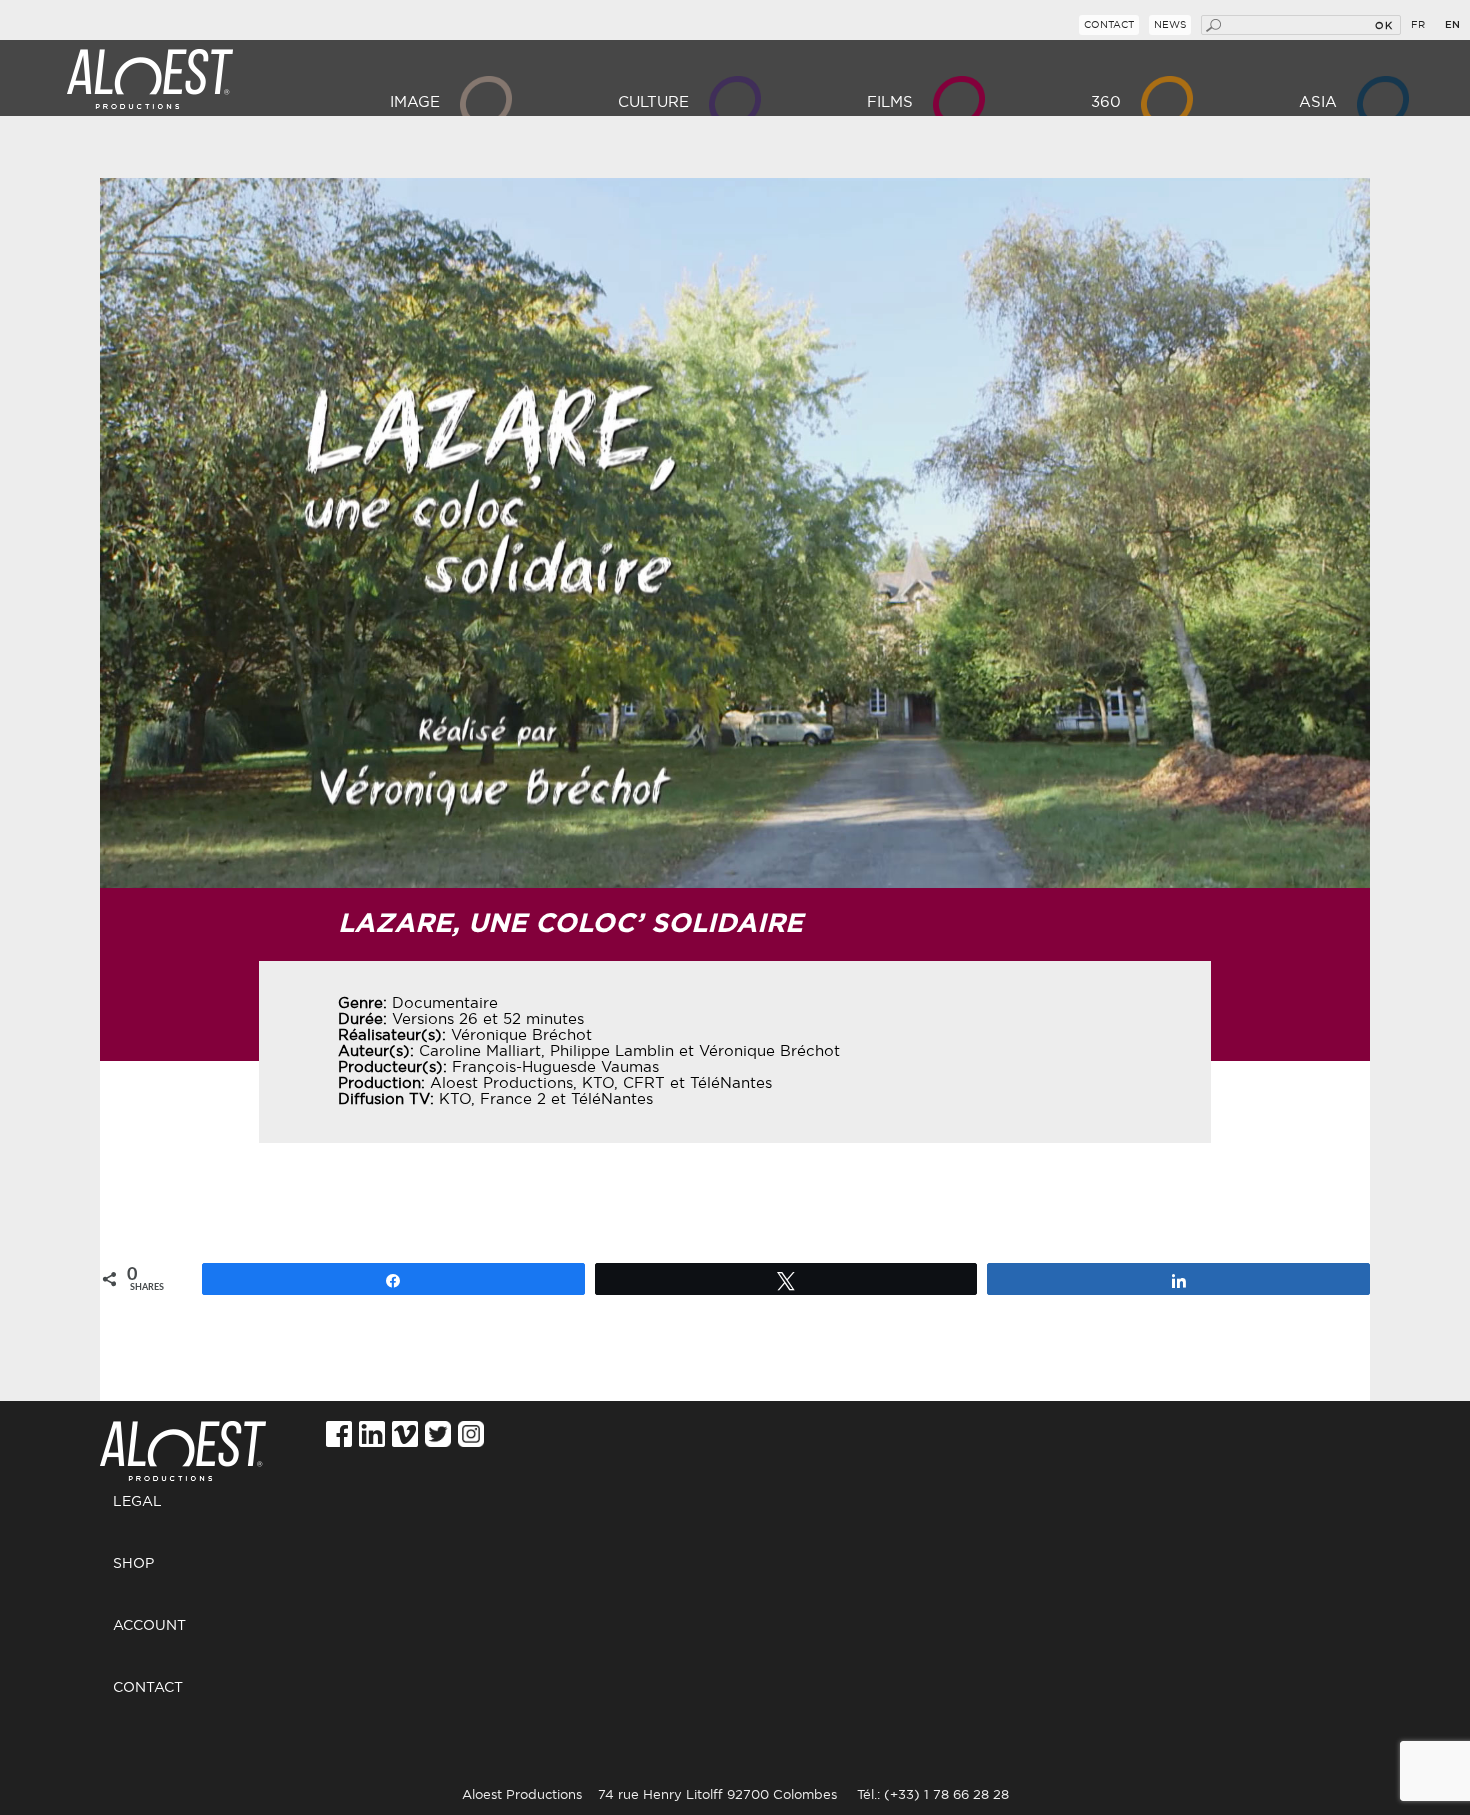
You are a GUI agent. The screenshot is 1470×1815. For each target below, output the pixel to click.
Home (190, 1440)
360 (1106, 102)
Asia (1318, 102)
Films (890, 102)
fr (1418, 25)
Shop (133, 1564)
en (1452, 25)
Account (149, 1626)
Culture (653, 102)
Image (415, 102)
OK (1383, 25)
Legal (137, 1502)
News (1170, 25)
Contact (1109, 25)
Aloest (150, 80)
